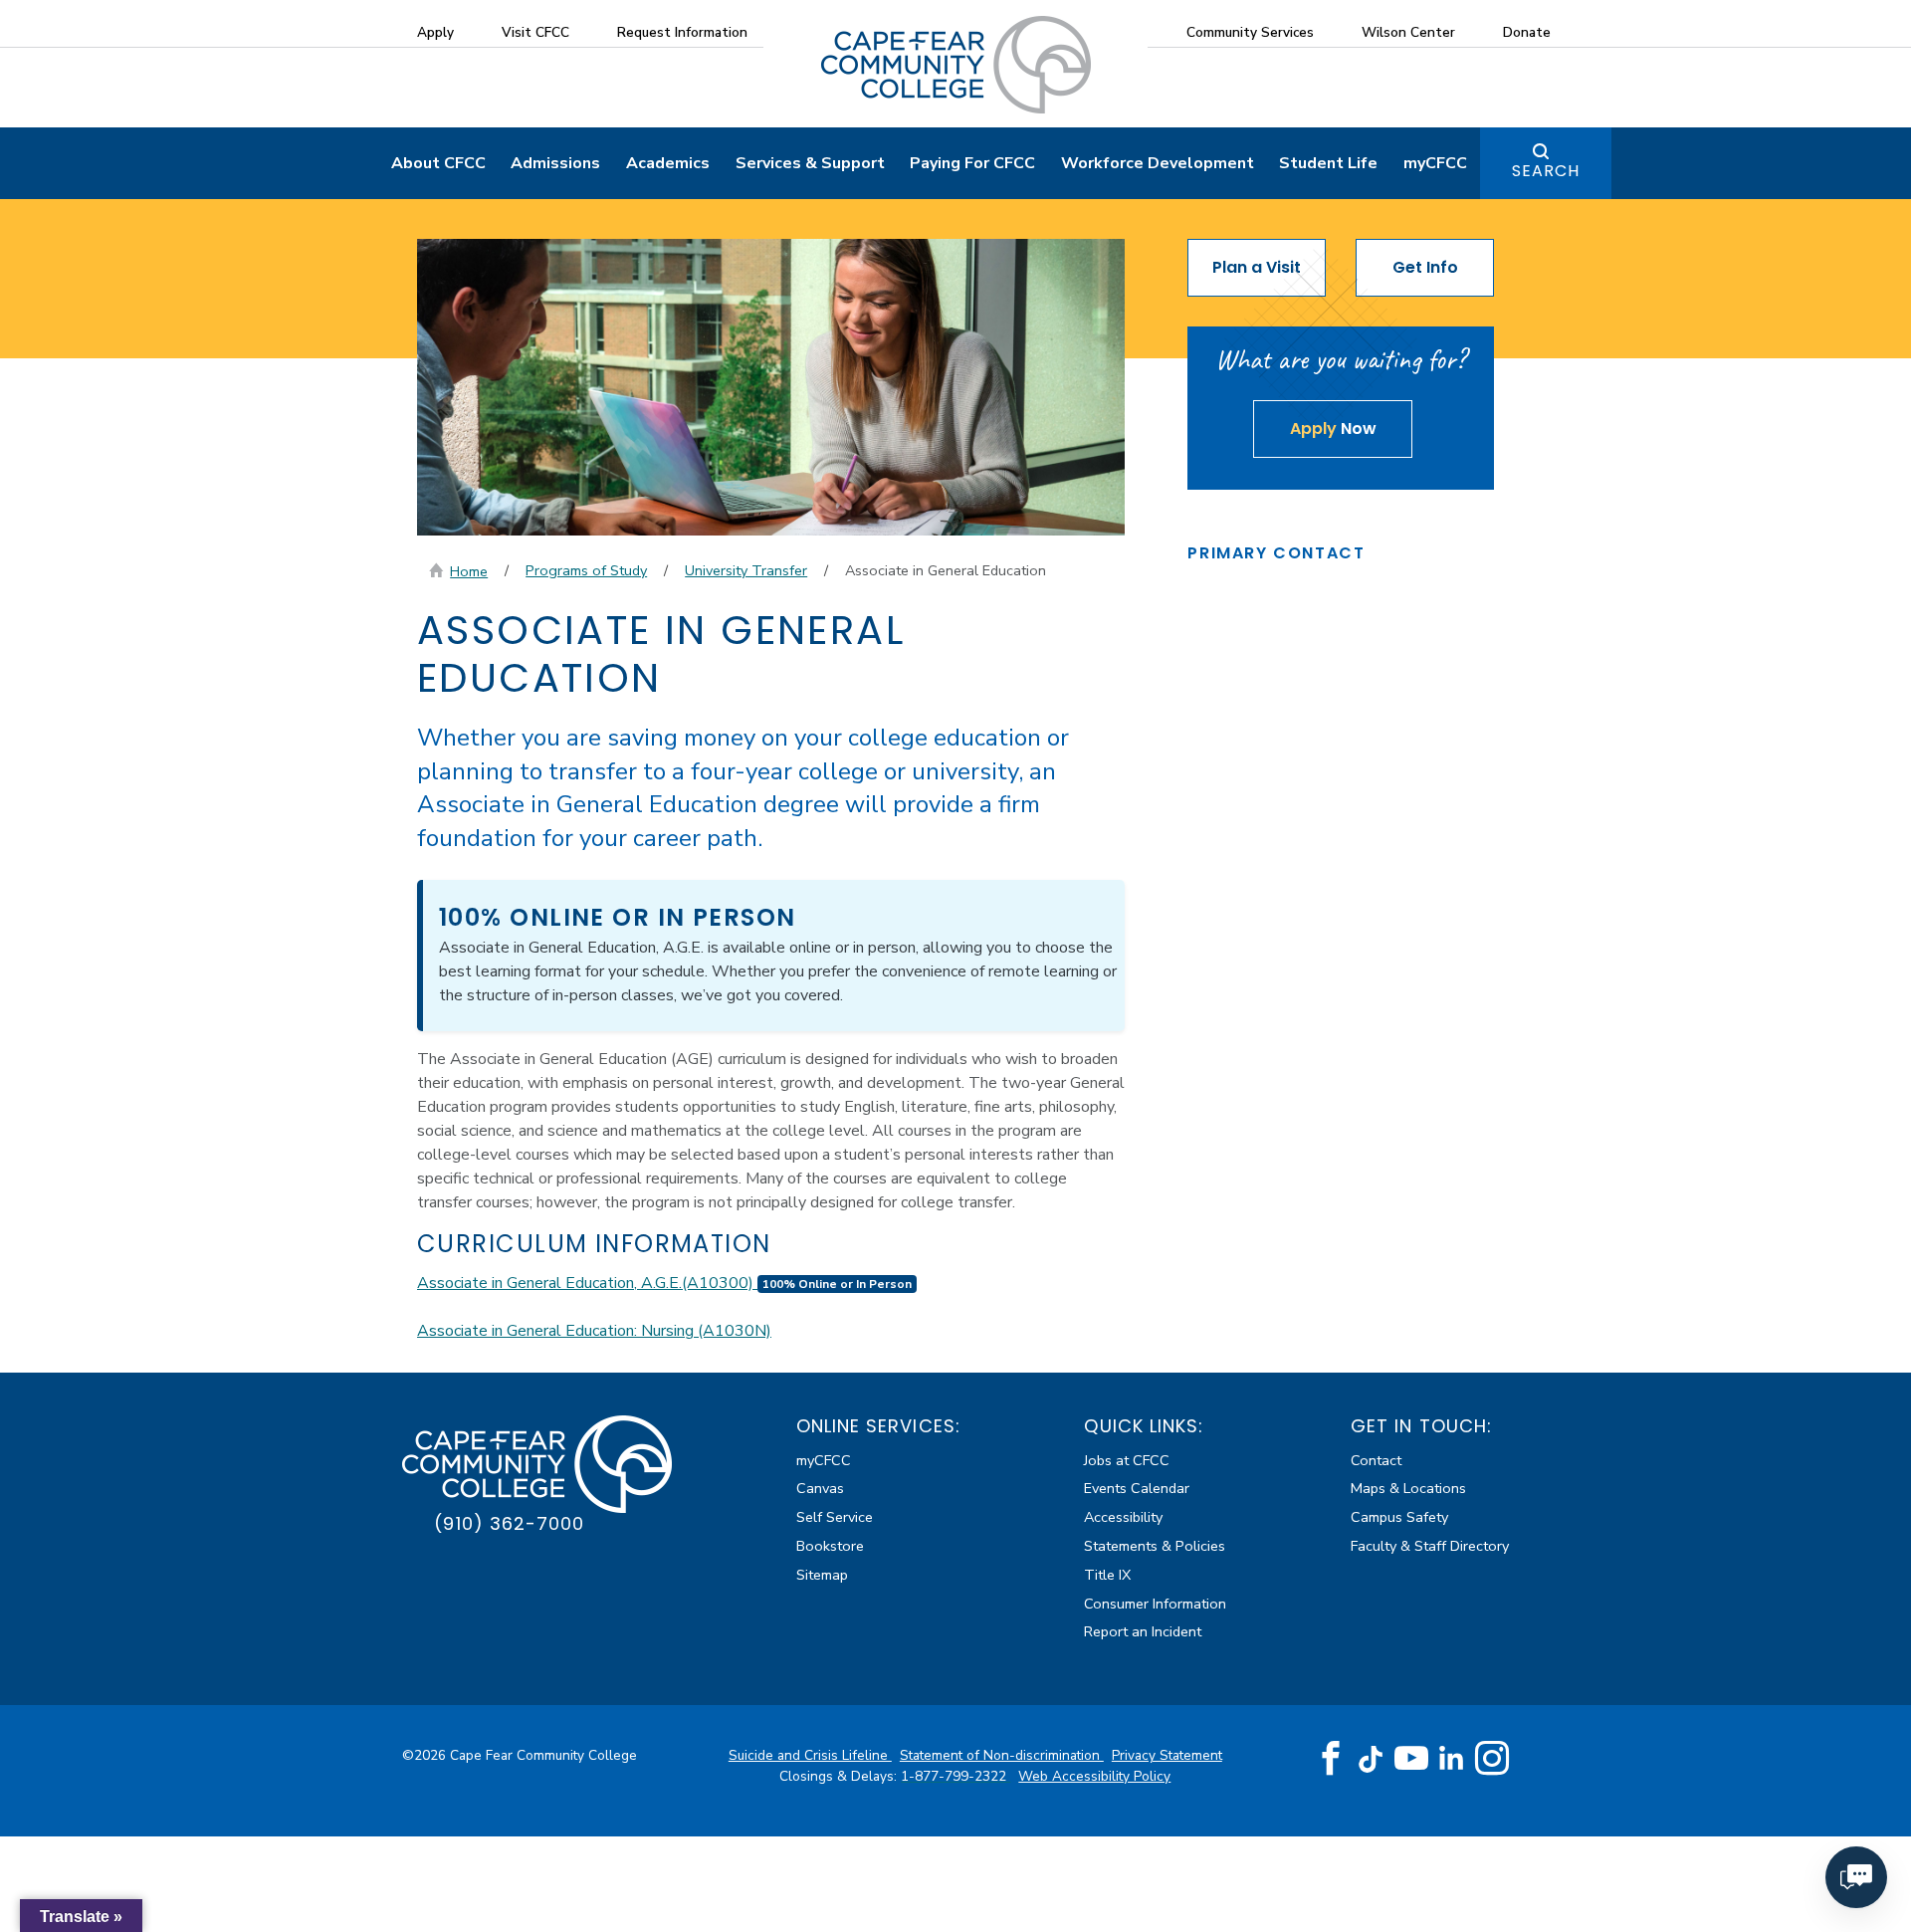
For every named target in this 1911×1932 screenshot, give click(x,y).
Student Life (1328, 163)
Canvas (820, 1488)
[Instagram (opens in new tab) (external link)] (1492, 1759)
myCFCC (1435, 163)
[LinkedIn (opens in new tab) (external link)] (1452, 1758)
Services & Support (810, 163)
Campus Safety (1399, 1517)
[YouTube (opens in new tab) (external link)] (1411, 1759)
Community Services (1250, 32)
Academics (668, 163)
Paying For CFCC (972, 163)
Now (1333, 429)
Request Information (682, 32)
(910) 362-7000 (509, 1523)
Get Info (1425, 267)
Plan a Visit (1257, 267)
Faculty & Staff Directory (1430, 1546)
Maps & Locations (1408, 1488)
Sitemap (822, 1575)
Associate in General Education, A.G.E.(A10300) (664, 1283)
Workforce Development (1158, 163)
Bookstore (830, 1546)
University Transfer (746, 570)
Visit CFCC (535, 32)
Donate (1527, 32)
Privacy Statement (1167, 1755)
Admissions (555, 163)
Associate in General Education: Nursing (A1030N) (594, 1331)
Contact (1376, 1460)
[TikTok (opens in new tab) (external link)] (1371, 1758)
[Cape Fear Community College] (956, 64)
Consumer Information (1155, 1604)
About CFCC (438, 163)
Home (469, 571)
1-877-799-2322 (955, 1776)
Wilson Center (1408, 32)
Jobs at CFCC (1127, 1460)
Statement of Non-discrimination (1002, 1755)
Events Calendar (1137, 1488)
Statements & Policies (1155, 1546)
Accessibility (1123, 1517)
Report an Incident (1143, 1631)
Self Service (835, 1517)
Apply (435, 32)
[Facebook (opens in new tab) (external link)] (1331, 1759)
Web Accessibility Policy (1094, 1776)
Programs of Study (586, 570)
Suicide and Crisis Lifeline (810, 1755)
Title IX (1107, 1575)
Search (1546, 171)
